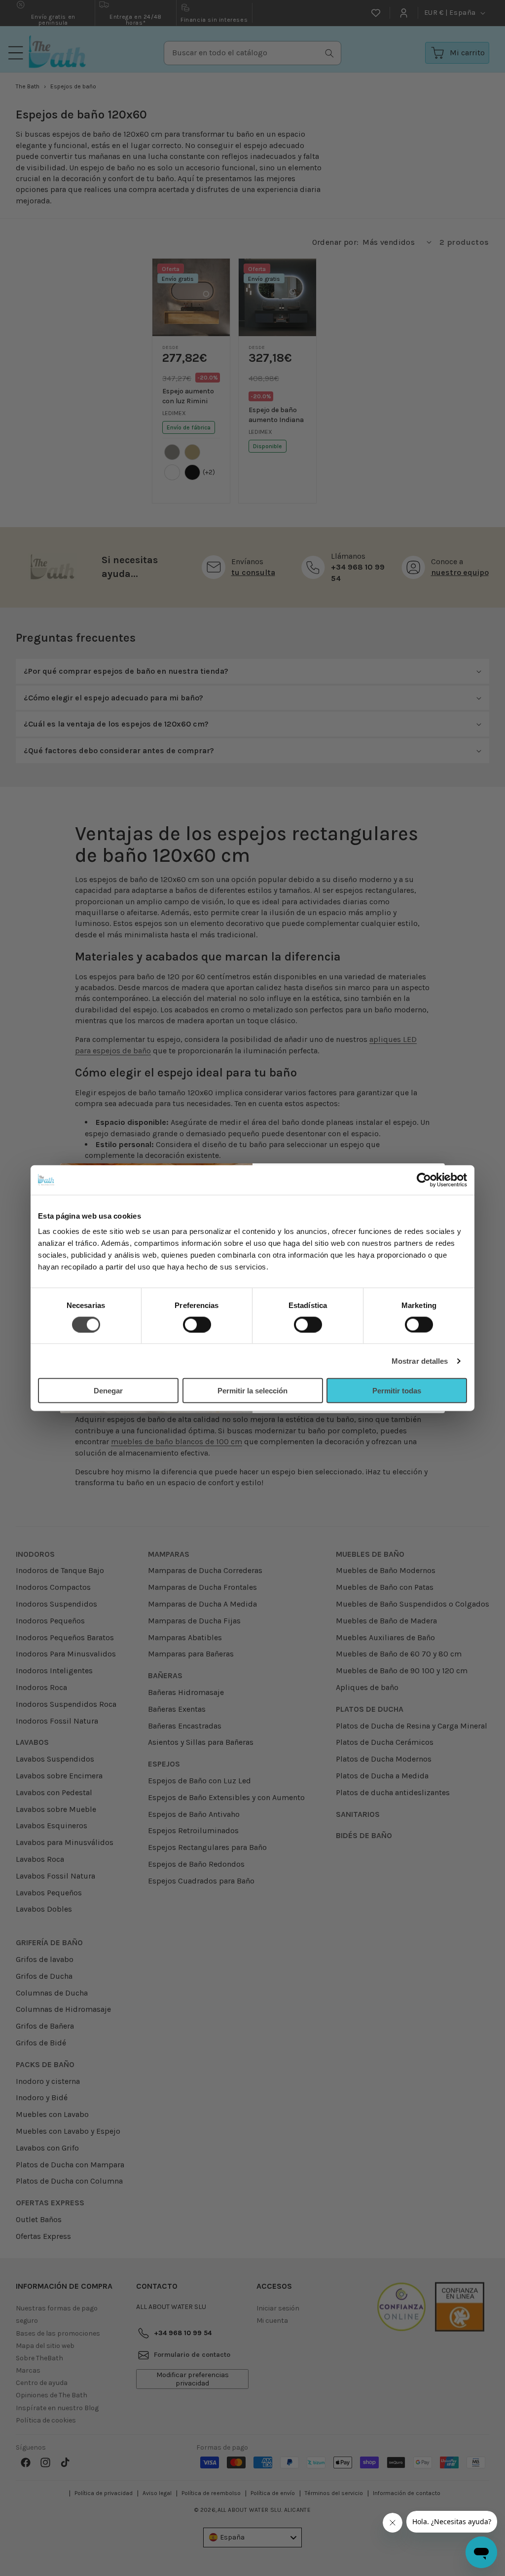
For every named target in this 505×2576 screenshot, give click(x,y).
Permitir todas (397, 1391)
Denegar (108, 1391)
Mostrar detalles (420, 1361)
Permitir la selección (252, 1391)
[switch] (197, 1324)
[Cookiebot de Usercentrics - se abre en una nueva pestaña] (424, 1180)
